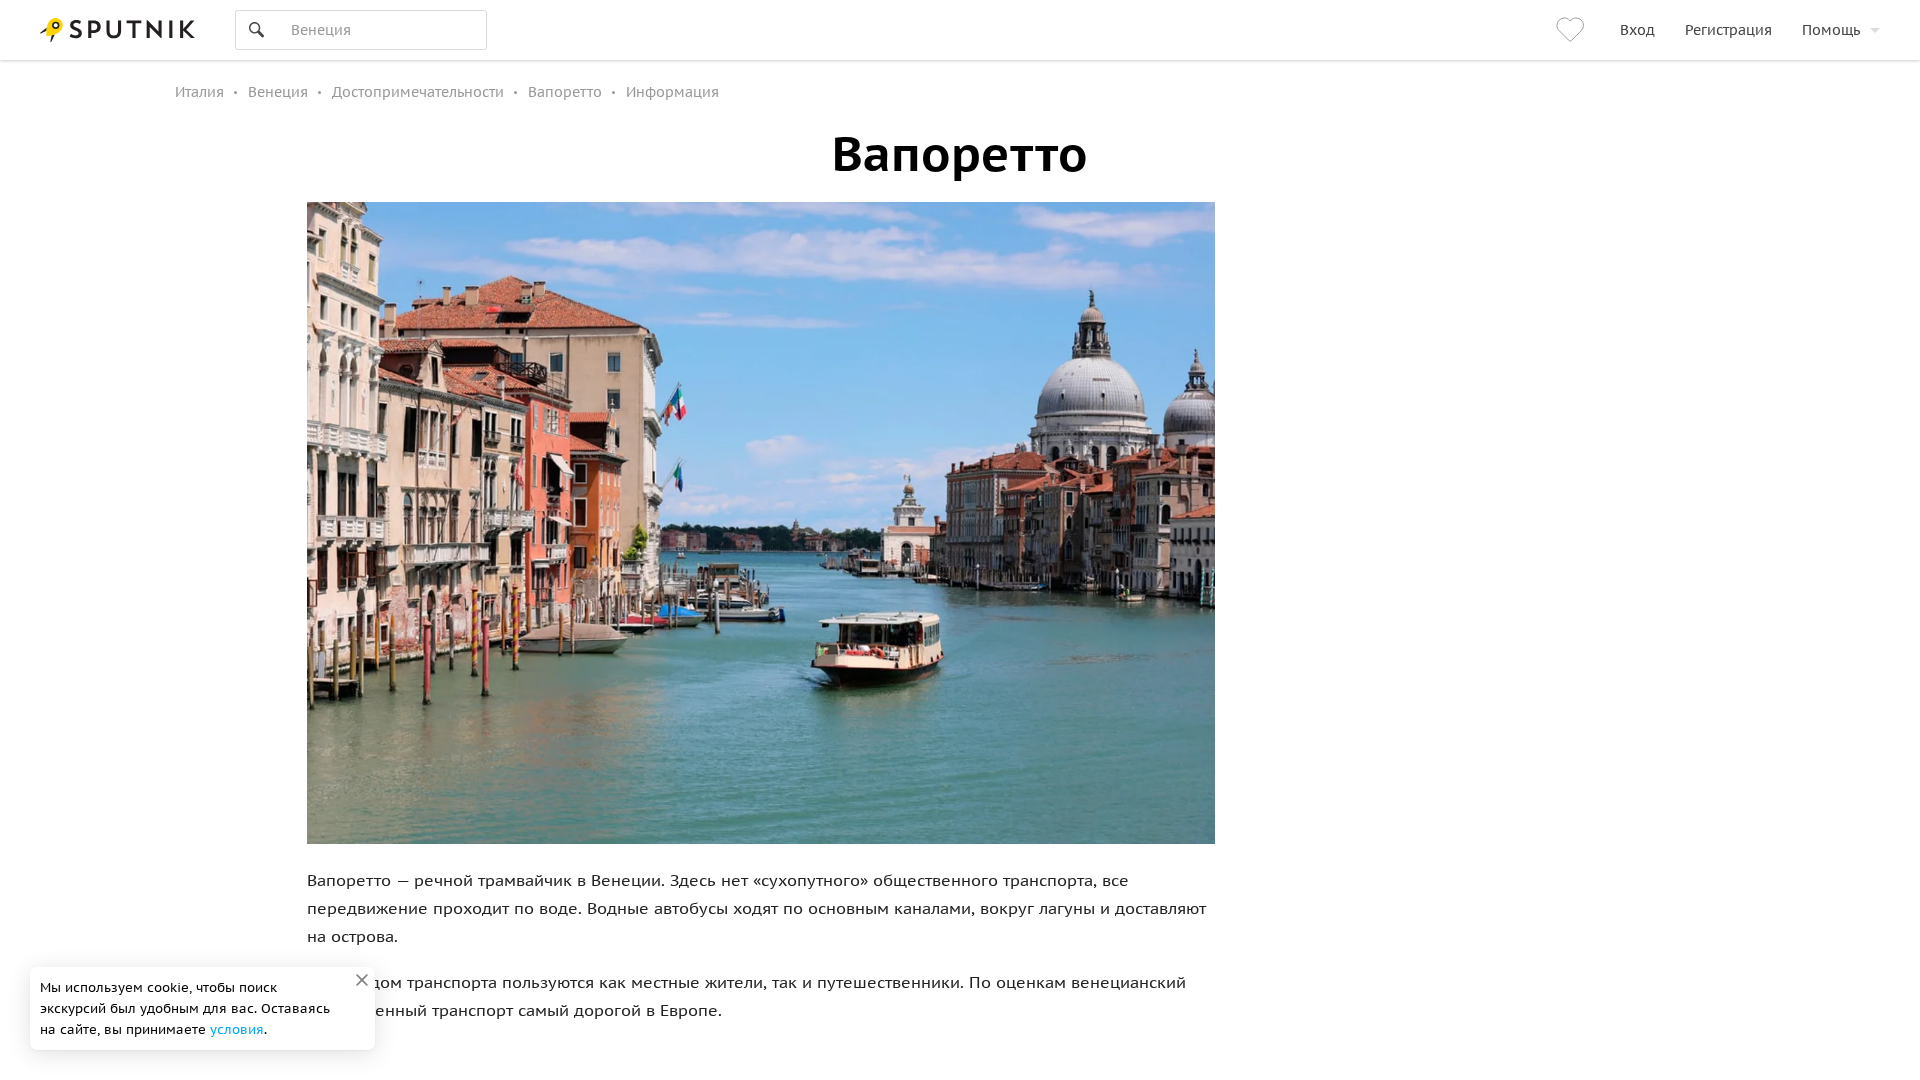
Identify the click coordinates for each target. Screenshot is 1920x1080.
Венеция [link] (278, 92)
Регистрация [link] (1728, 30)
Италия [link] (199, 92)
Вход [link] (1637, 30)
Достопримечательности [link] (418, 92)
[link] (1573, 30)
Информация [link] (672, 92)
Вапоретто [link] (565, 92)
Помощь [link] (1831, 30)
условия (237, 1029)
